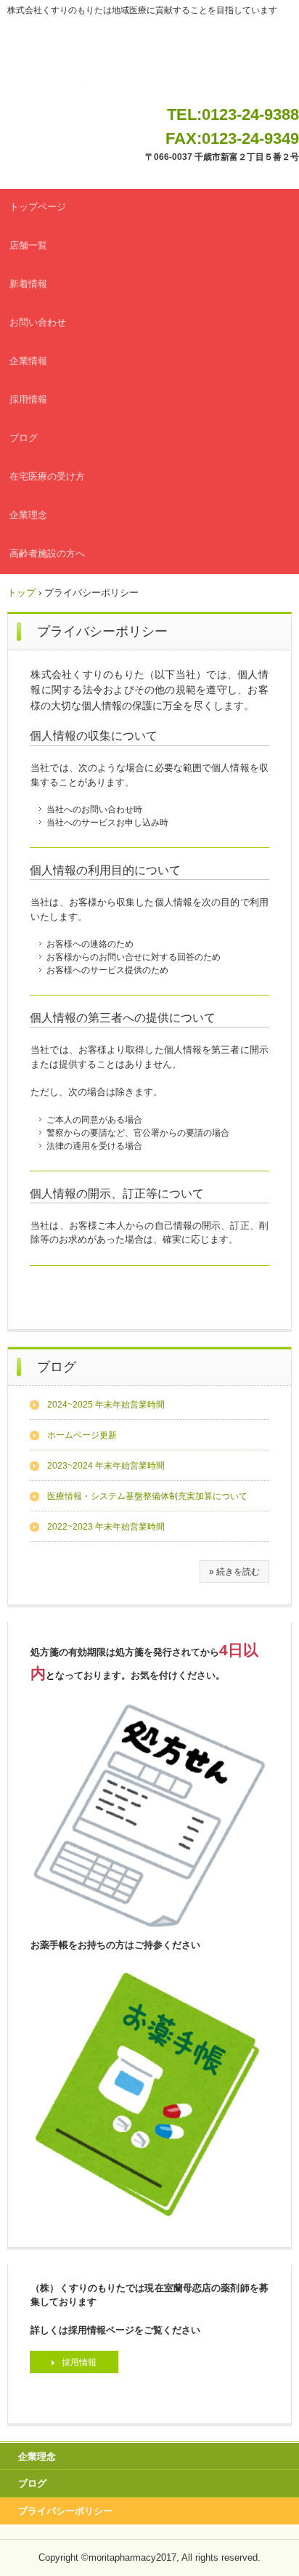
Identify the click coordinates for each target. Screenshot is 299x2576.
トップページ (38, 207)
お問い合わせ (38, 322)
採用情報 (28, 399)
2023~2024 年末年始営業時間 (106, 1466)
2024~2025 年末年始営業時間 (106, 1405)
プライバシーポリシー (65, 2511)
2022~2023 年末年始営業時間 (106, 1527)
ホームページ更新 (82, 1435)
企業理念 (28, 515)
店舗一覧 (28, 245)
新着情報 (28, 284)
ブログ (24, 438)
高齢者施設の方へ (47, 553)
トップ (21, 593)
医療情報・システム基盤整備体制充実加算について (147, 1496)
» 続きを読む (234, 1572)
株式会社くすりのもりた (150, 64)
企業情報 (28, 361)
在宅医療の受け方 (47, 476)
